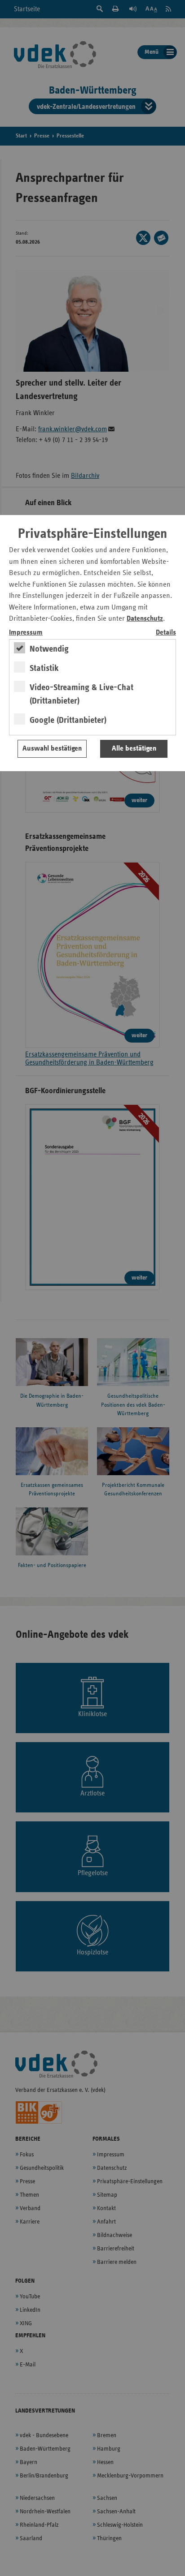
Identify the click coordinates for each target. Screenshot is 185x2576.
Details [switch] (166, 633)
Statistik (44, 668)
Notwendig (49, 649)
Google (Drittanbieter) (68, 720)
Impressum (26, 633)
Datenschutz (145, 619)
